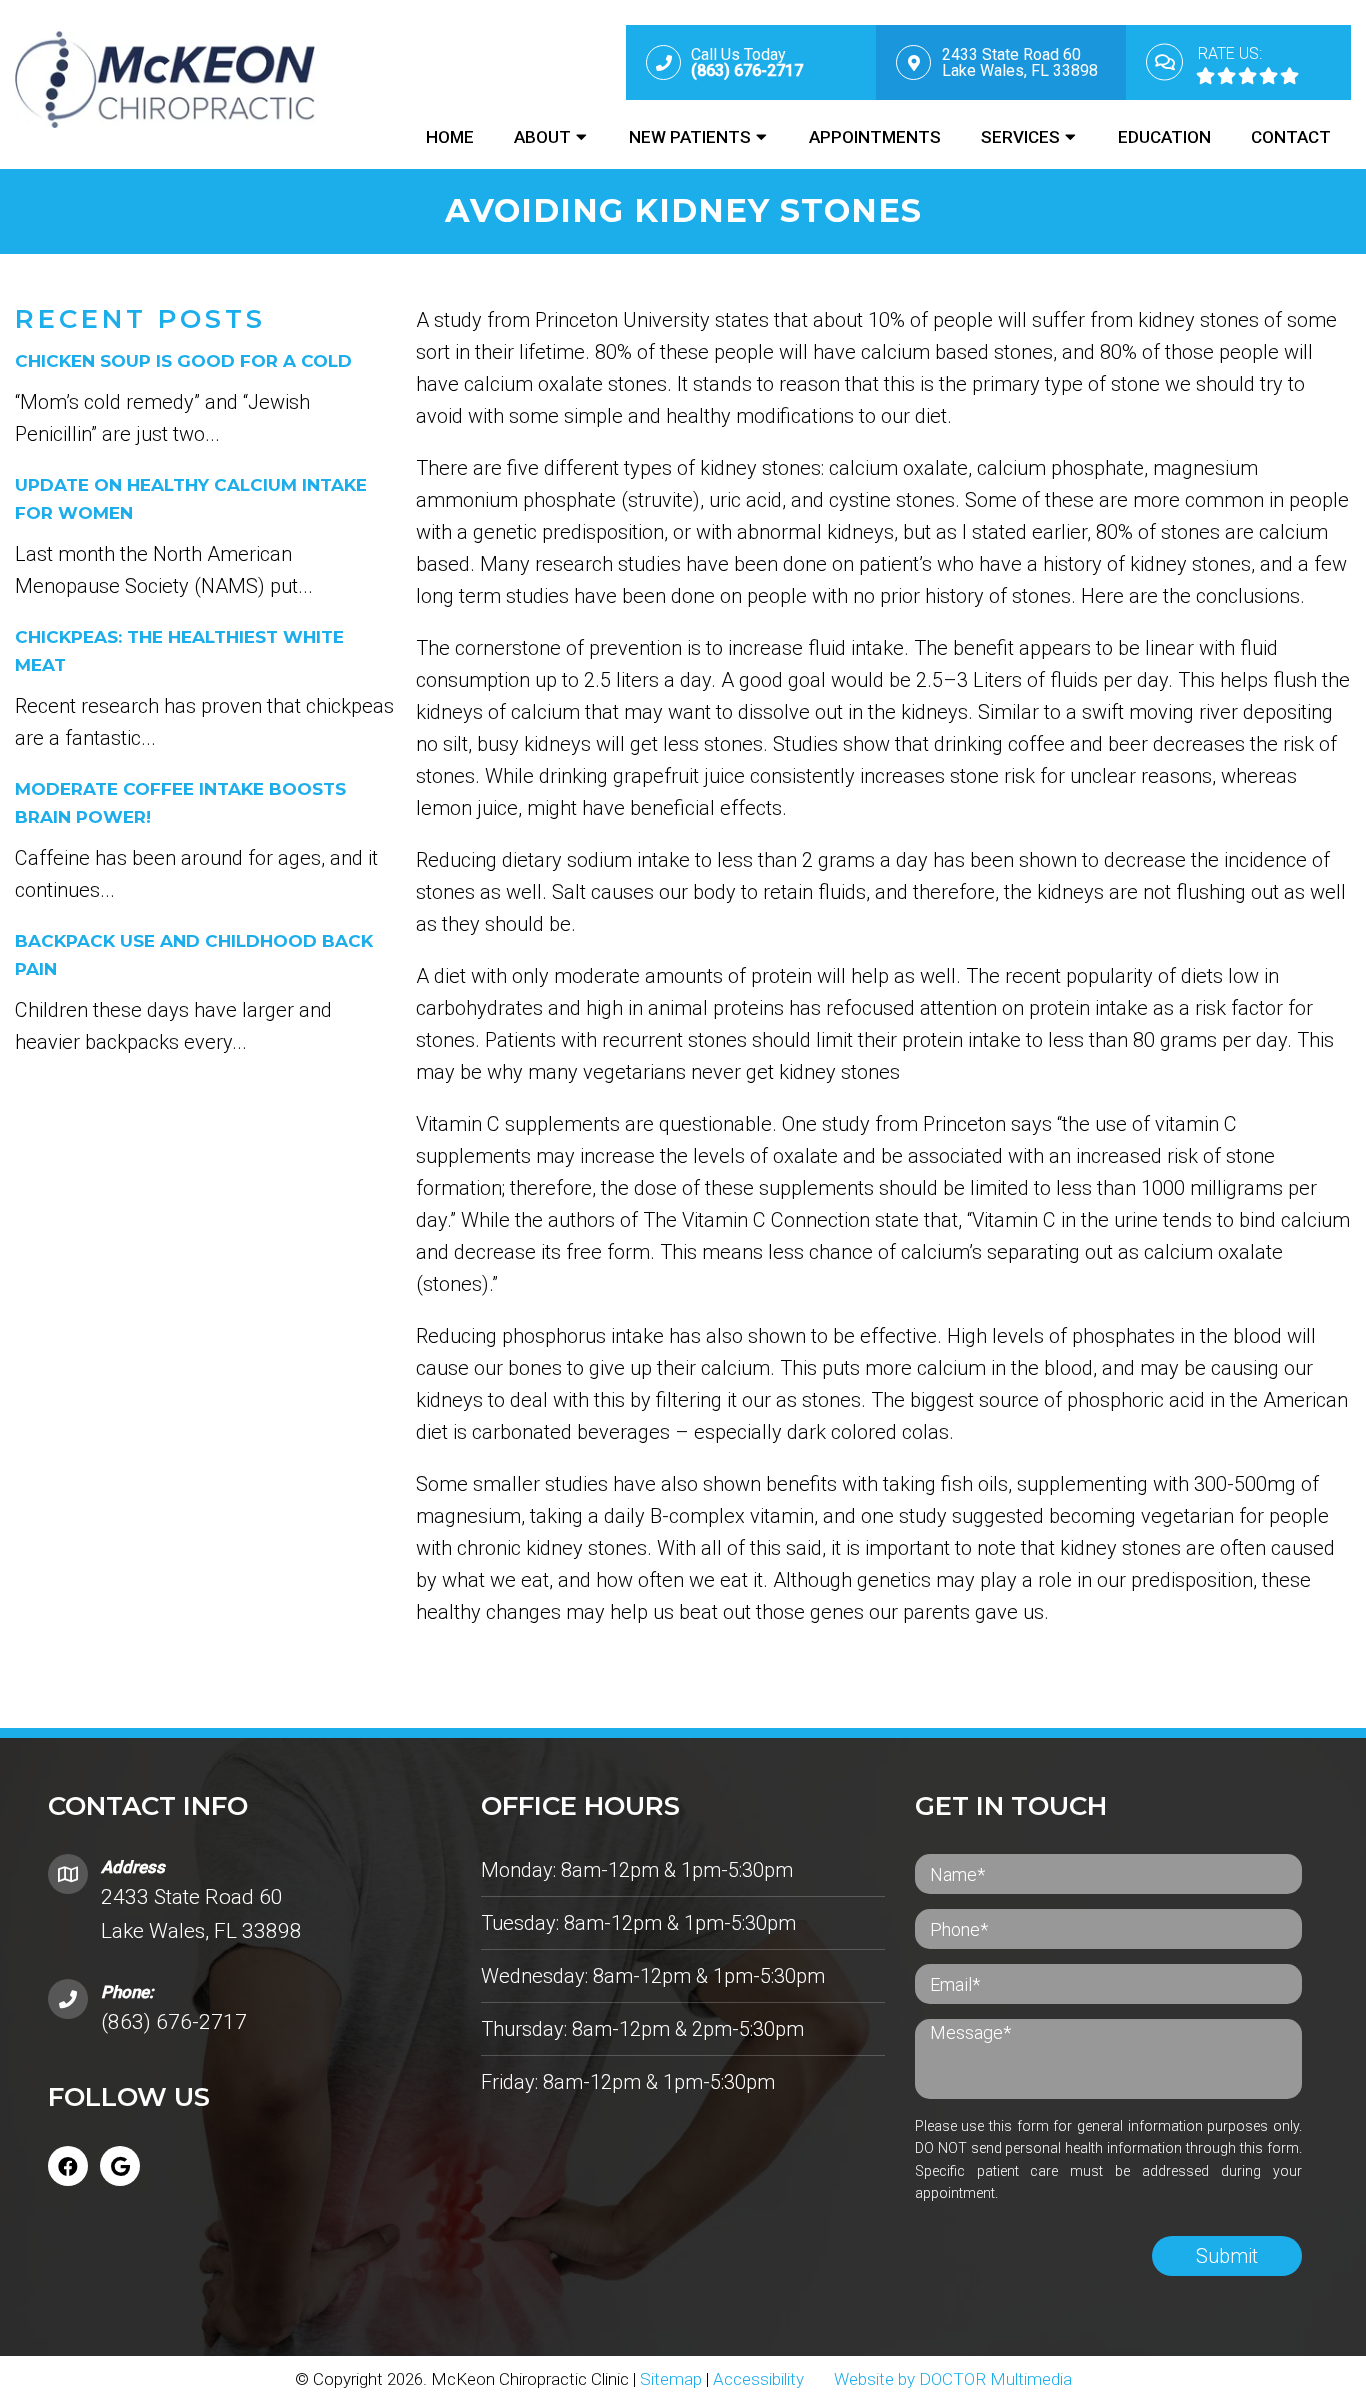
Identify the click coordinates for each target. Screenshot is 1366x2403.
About (542, 137)
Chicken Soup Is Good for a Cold (183, 361)
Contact (1291, 137)
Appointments (875, 137)
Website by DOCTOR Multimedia (953, 2379)
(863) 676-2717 (174, 2022)
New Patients (690, 137)
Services (1020, 137)
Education (1164, 137)
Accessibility (758, 2379)
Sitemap (671, 2379)
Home (450, 137)
